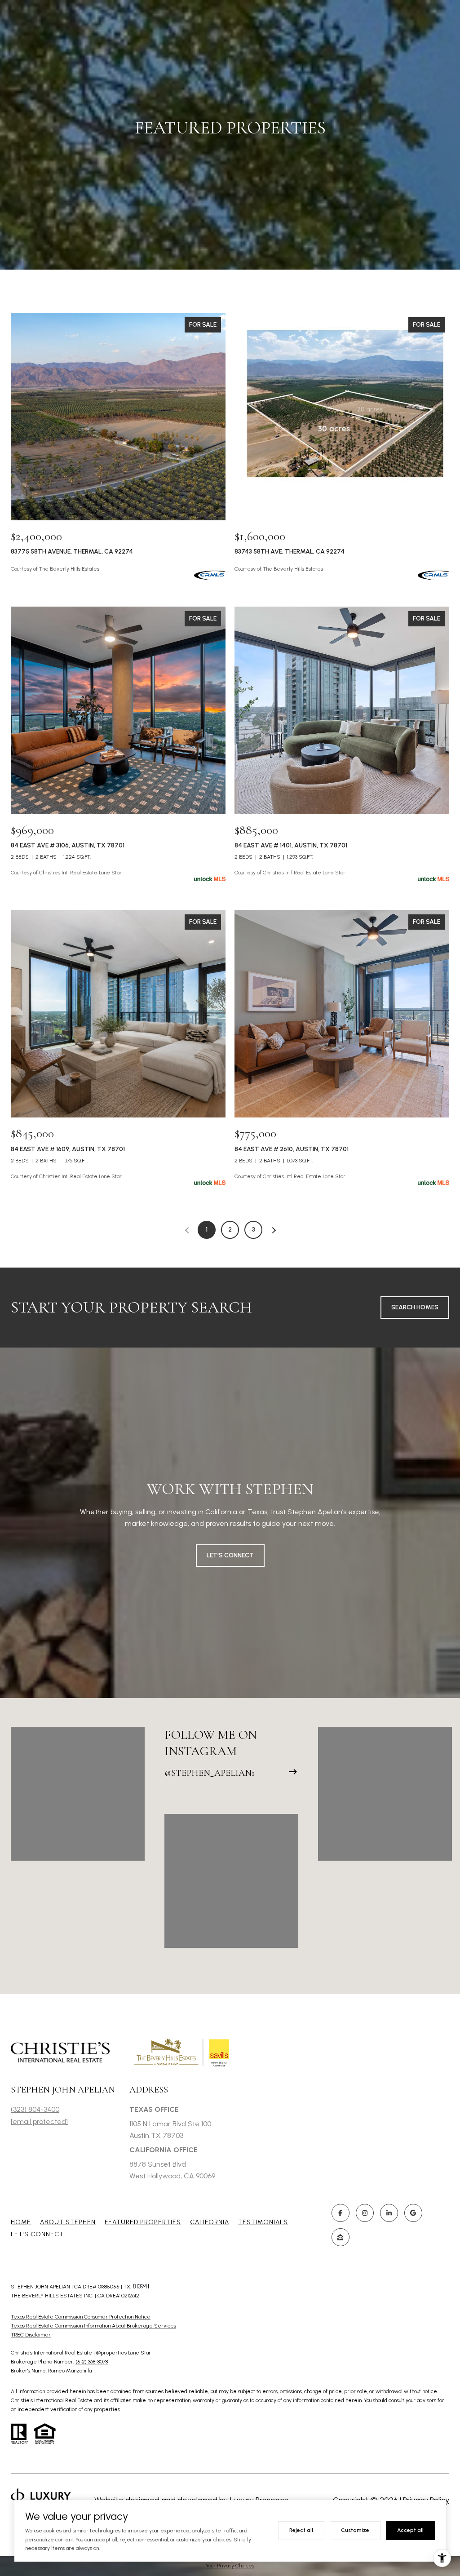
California (210, 2222)
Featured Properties (143, 2222)
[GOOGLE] (413, 2213)
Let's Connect (37, 2234)
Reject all (301, 2530)
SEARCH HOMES (415, 1307)
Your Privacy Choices (230, 2566)
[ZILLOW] (341, 2237)
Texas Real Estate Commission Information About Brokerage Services (93, 2326)
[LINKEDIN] (389, 2213)
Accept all (410, 2530)
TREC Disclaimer (31, 2335)
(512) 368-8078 (92, 2362)
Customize (355, 2530)
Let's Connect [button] (230, 1555)
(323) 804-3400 (35, 2109)
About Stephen (68, 2222)
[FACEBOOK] (341, 2213)
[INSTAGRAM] (365, 2213)
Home (21, 2222)
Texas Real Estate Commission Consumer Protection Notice (81, 2317)
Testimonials (263, 2222)
